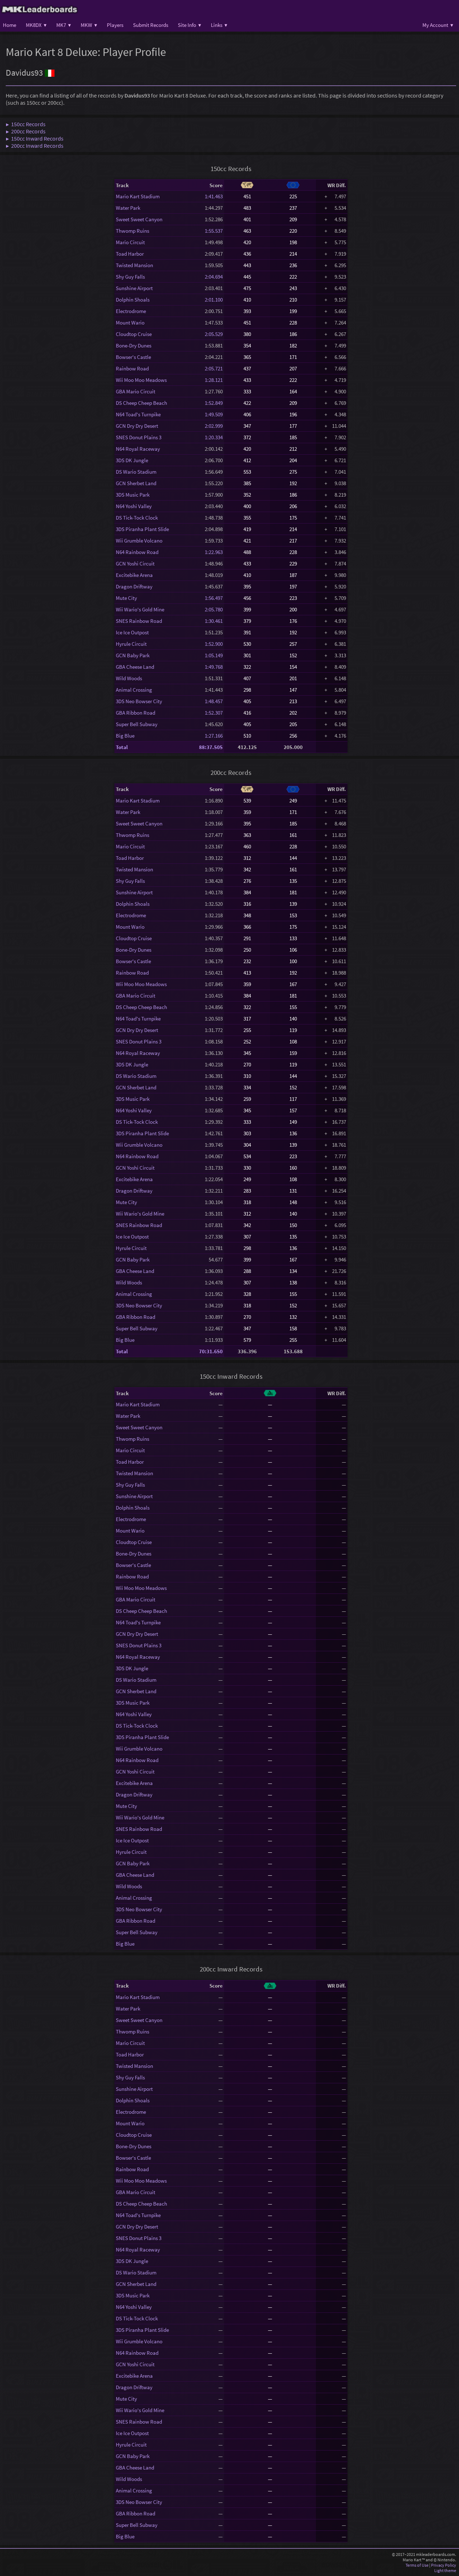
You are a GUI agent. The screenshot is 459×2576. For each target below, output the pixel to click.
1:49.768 (214, 667)
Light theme (445, 2570)
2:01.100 (214, 300)
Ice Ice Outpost (132, 632)
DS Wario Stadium (136, 472)
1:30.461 (214, 621)
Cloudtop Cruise (134, 334)
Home (10, 25)
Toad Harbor (130, 254)
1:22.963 (214, 552)
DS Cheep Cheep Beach (141, 403)
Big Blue (125, 736)
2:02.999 (214, 426)
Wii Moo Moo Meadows (141, 380)
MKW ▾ (89, 25)
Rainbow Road (132, 368)
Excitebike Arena (134, 575)
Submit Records (151, 25)
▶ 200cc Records (26, 131)
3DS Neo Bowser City (139, 701)
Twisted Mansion (134, 265)
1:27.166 (214, 736)
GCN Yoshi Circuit (135, 563)
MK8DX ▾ (36, 25)
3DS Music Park (133, 495)
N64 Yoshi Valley (134, 506)
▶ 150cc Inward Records (35, 138)
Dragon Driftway (134, 586)
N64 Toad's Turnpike (138, 414)
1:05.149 (214, 655)
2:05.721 (214, 368)
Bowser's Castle (133, 357)
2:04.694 (214, 277)
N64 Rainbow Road (137, 552)
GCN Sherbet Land (136, 483)
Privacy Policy (444, 2565)
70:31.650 (211, 1351)
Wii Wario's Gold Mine (140, 609)
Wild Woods (129, 678)
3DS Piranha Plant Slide (142, 529)
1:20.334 (214, 437)
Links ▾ (219, 25)
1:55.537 (214, 231)
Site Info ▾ (190, 25)
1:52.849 (214, 403)
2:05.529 (214, 334)
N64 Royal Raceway (138, 449)
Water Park (128, 208)
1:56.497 (214, 598)
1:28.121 (214, 380)
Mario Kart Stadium (138, 196)
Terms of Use (417, 2565)
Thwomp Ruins (133, 231)
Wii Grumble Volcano (139, 541)
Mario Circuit (130, 242)
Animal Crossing (134, 690)
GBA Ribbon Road (136, 713)
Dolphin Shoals (133, 300)
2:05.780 (214, 609)
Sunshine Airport (134, 288)
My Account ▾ (438, 25)
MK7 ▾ (64, 25)
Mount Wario (130, 323)
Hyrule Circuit (131, 644)
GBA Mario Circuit (136, 391)
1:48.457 (214, 701)
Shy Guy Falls (130, 277)
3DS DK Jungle (132, 460)
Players (115, 25)
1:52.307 (214, 713)
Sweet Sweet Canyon (139, 219)
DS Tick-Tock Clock (137, 518)
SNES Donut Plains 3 (139, 437)
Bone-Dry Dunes (134, 345)
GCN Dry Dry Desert (137, 426)
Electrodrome (131, 311)
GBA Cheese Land (135, 667)
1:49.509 (214, 414)
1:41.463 (214, 196)
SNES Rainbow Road (139, 621)
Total (122, 747)
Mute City (126, 598)
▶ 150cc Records (26, 124)
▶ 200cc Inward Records (35, 146)
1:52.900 (214, 644)
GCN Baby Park (133, 655)
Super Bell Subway (137, 724)
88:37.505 (211, 747)
